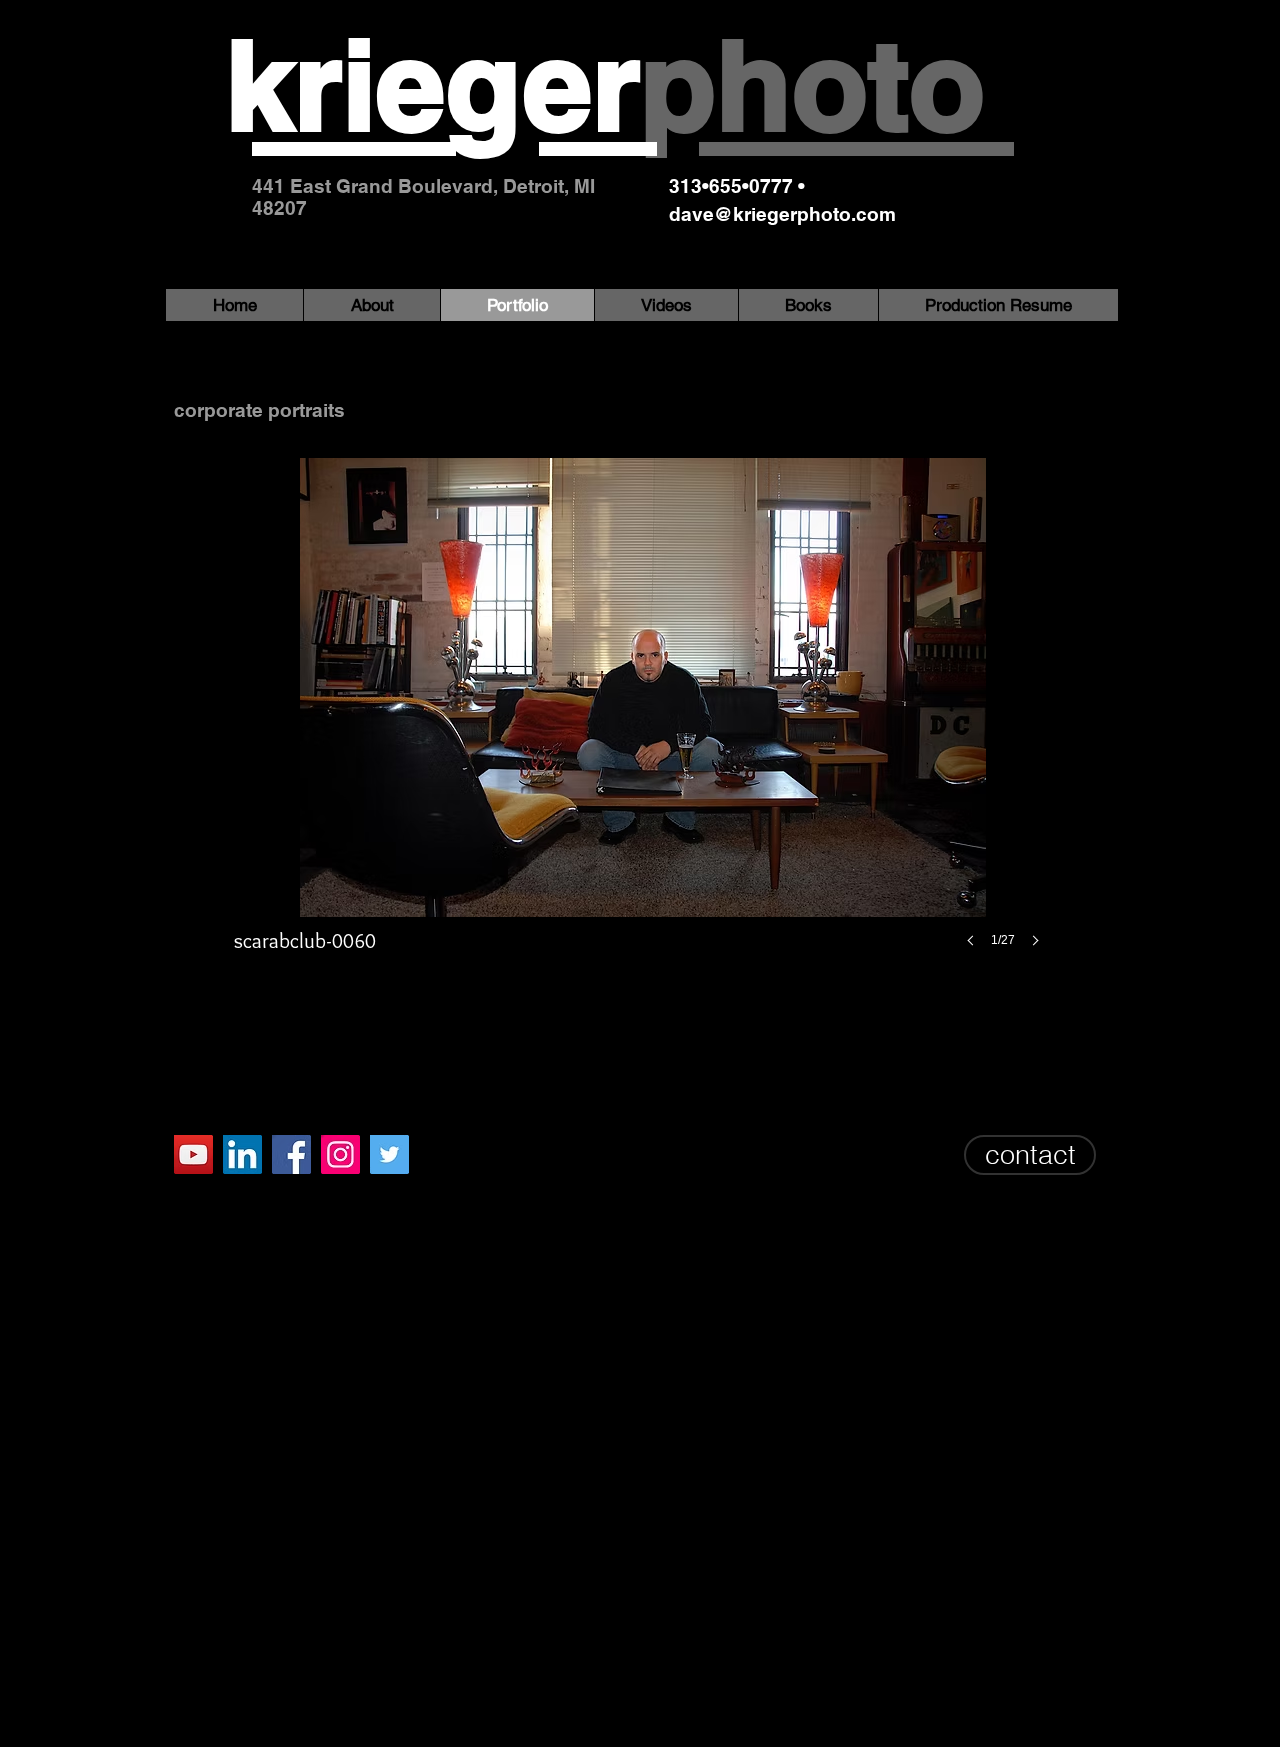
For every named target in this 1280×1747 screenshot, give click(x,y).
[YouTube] (193, 1154)
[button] (643, 722)
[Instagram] (340, 1154)
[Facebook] (291, 1154)
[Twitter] (389, 1154)
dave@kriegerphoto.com (782, 214)
